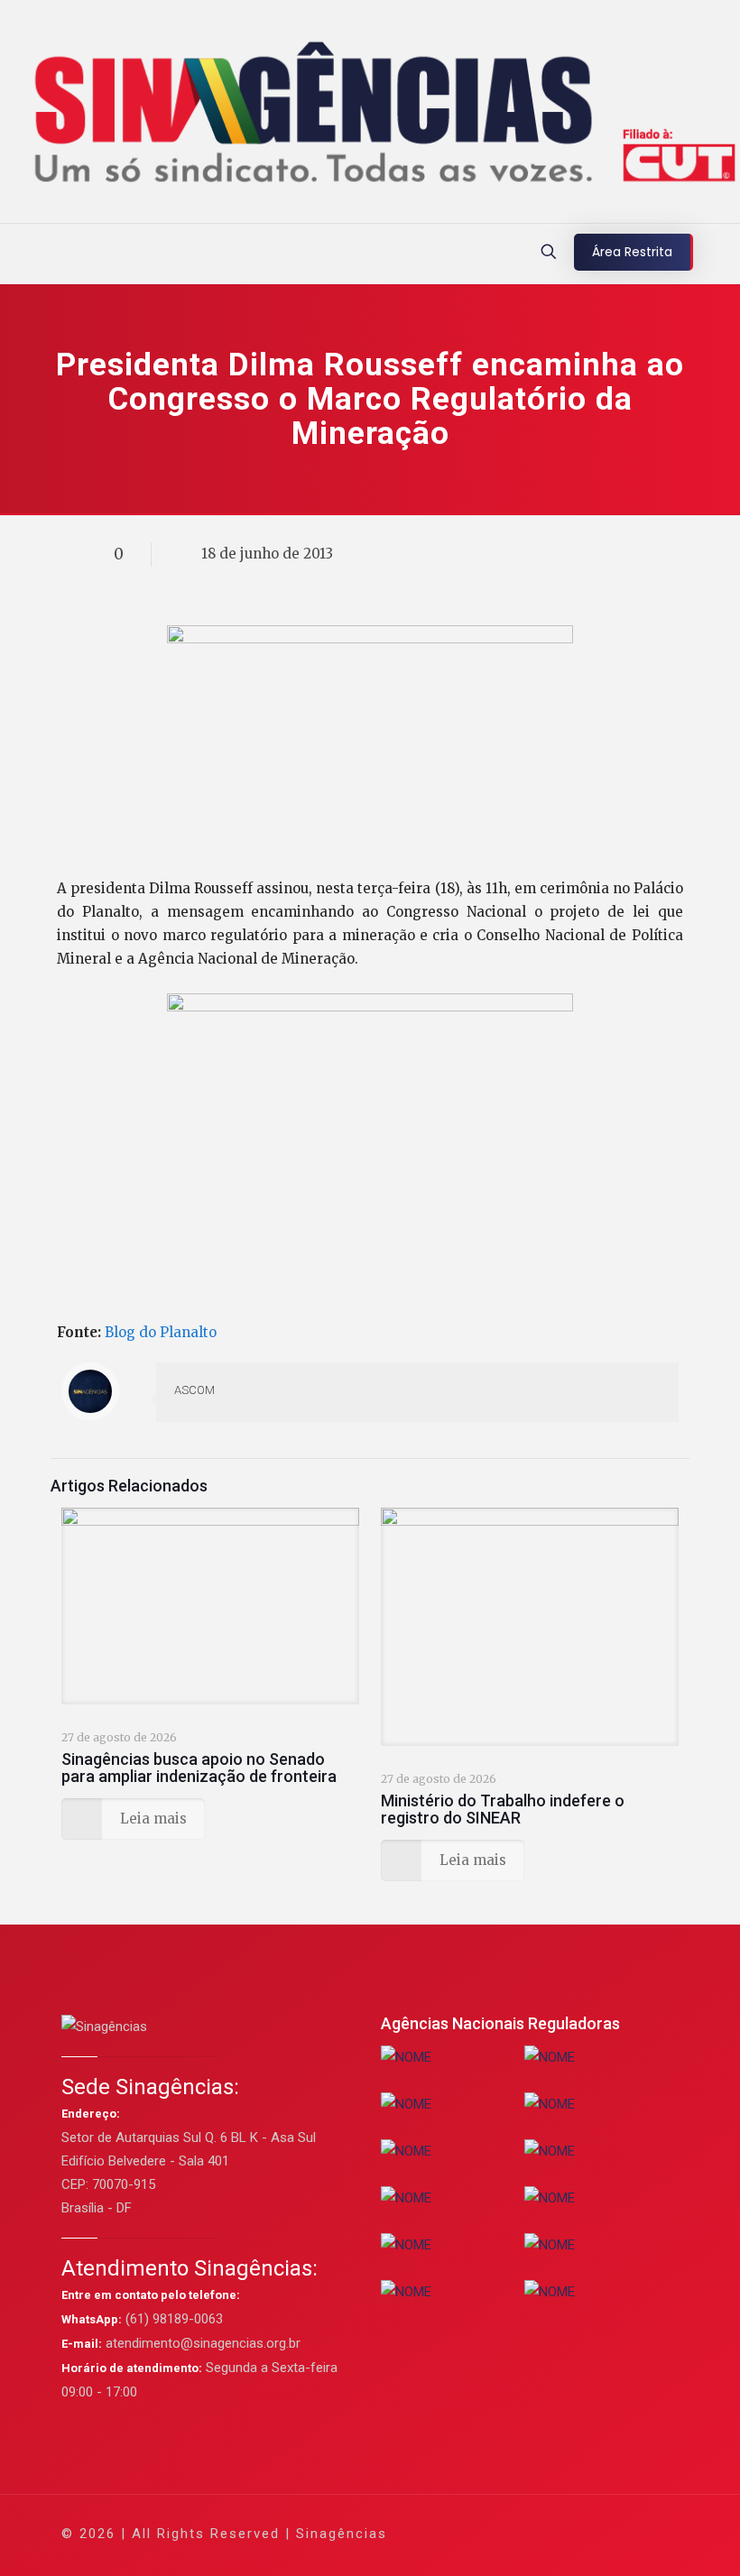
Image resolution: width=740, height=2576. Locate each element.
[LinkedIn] (564, 2533)
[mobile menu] (15, 254)
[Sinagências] (370, 116)
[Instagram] (589, 2533)
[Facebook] (491, 2533)
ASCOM (194, 1390)
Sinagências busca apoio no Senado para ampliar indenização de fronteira (199, 1768)
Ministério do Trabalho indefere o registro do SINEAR (503, 1809)
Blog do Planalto (161, 1332)
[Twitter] (516, 2533)
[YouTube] (540, 2533)
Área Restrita (632, 252)
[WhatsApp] (467, 2533)
